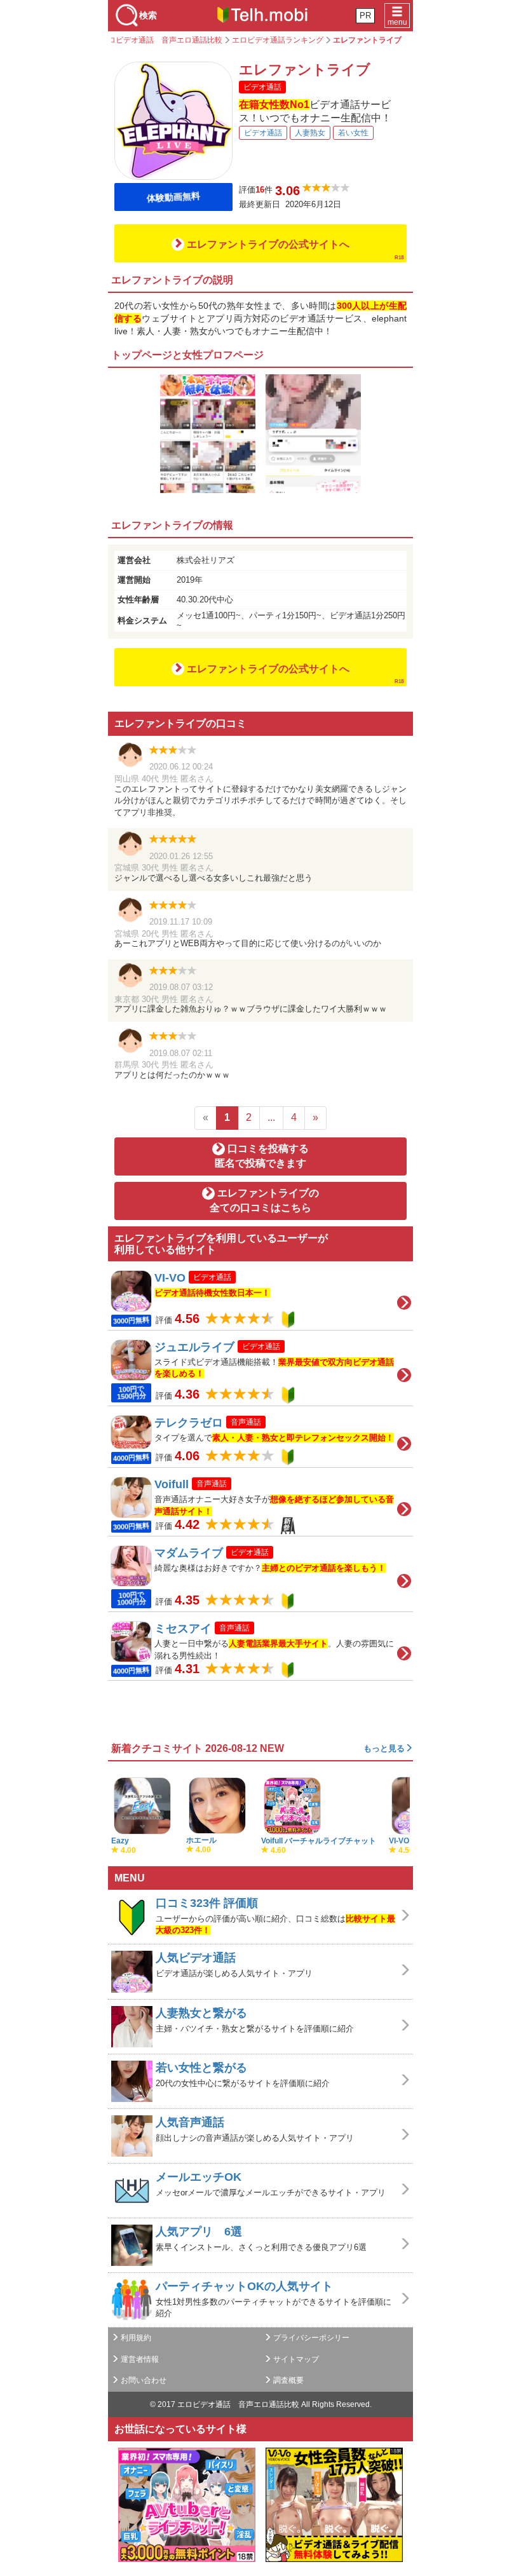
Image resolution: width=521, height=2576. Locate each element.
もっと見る (384, 1748)
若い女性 (353, 133)
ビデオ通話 (263, 133)
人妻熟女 (310, 133)
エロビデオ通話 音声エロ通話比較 (238, 2404)
